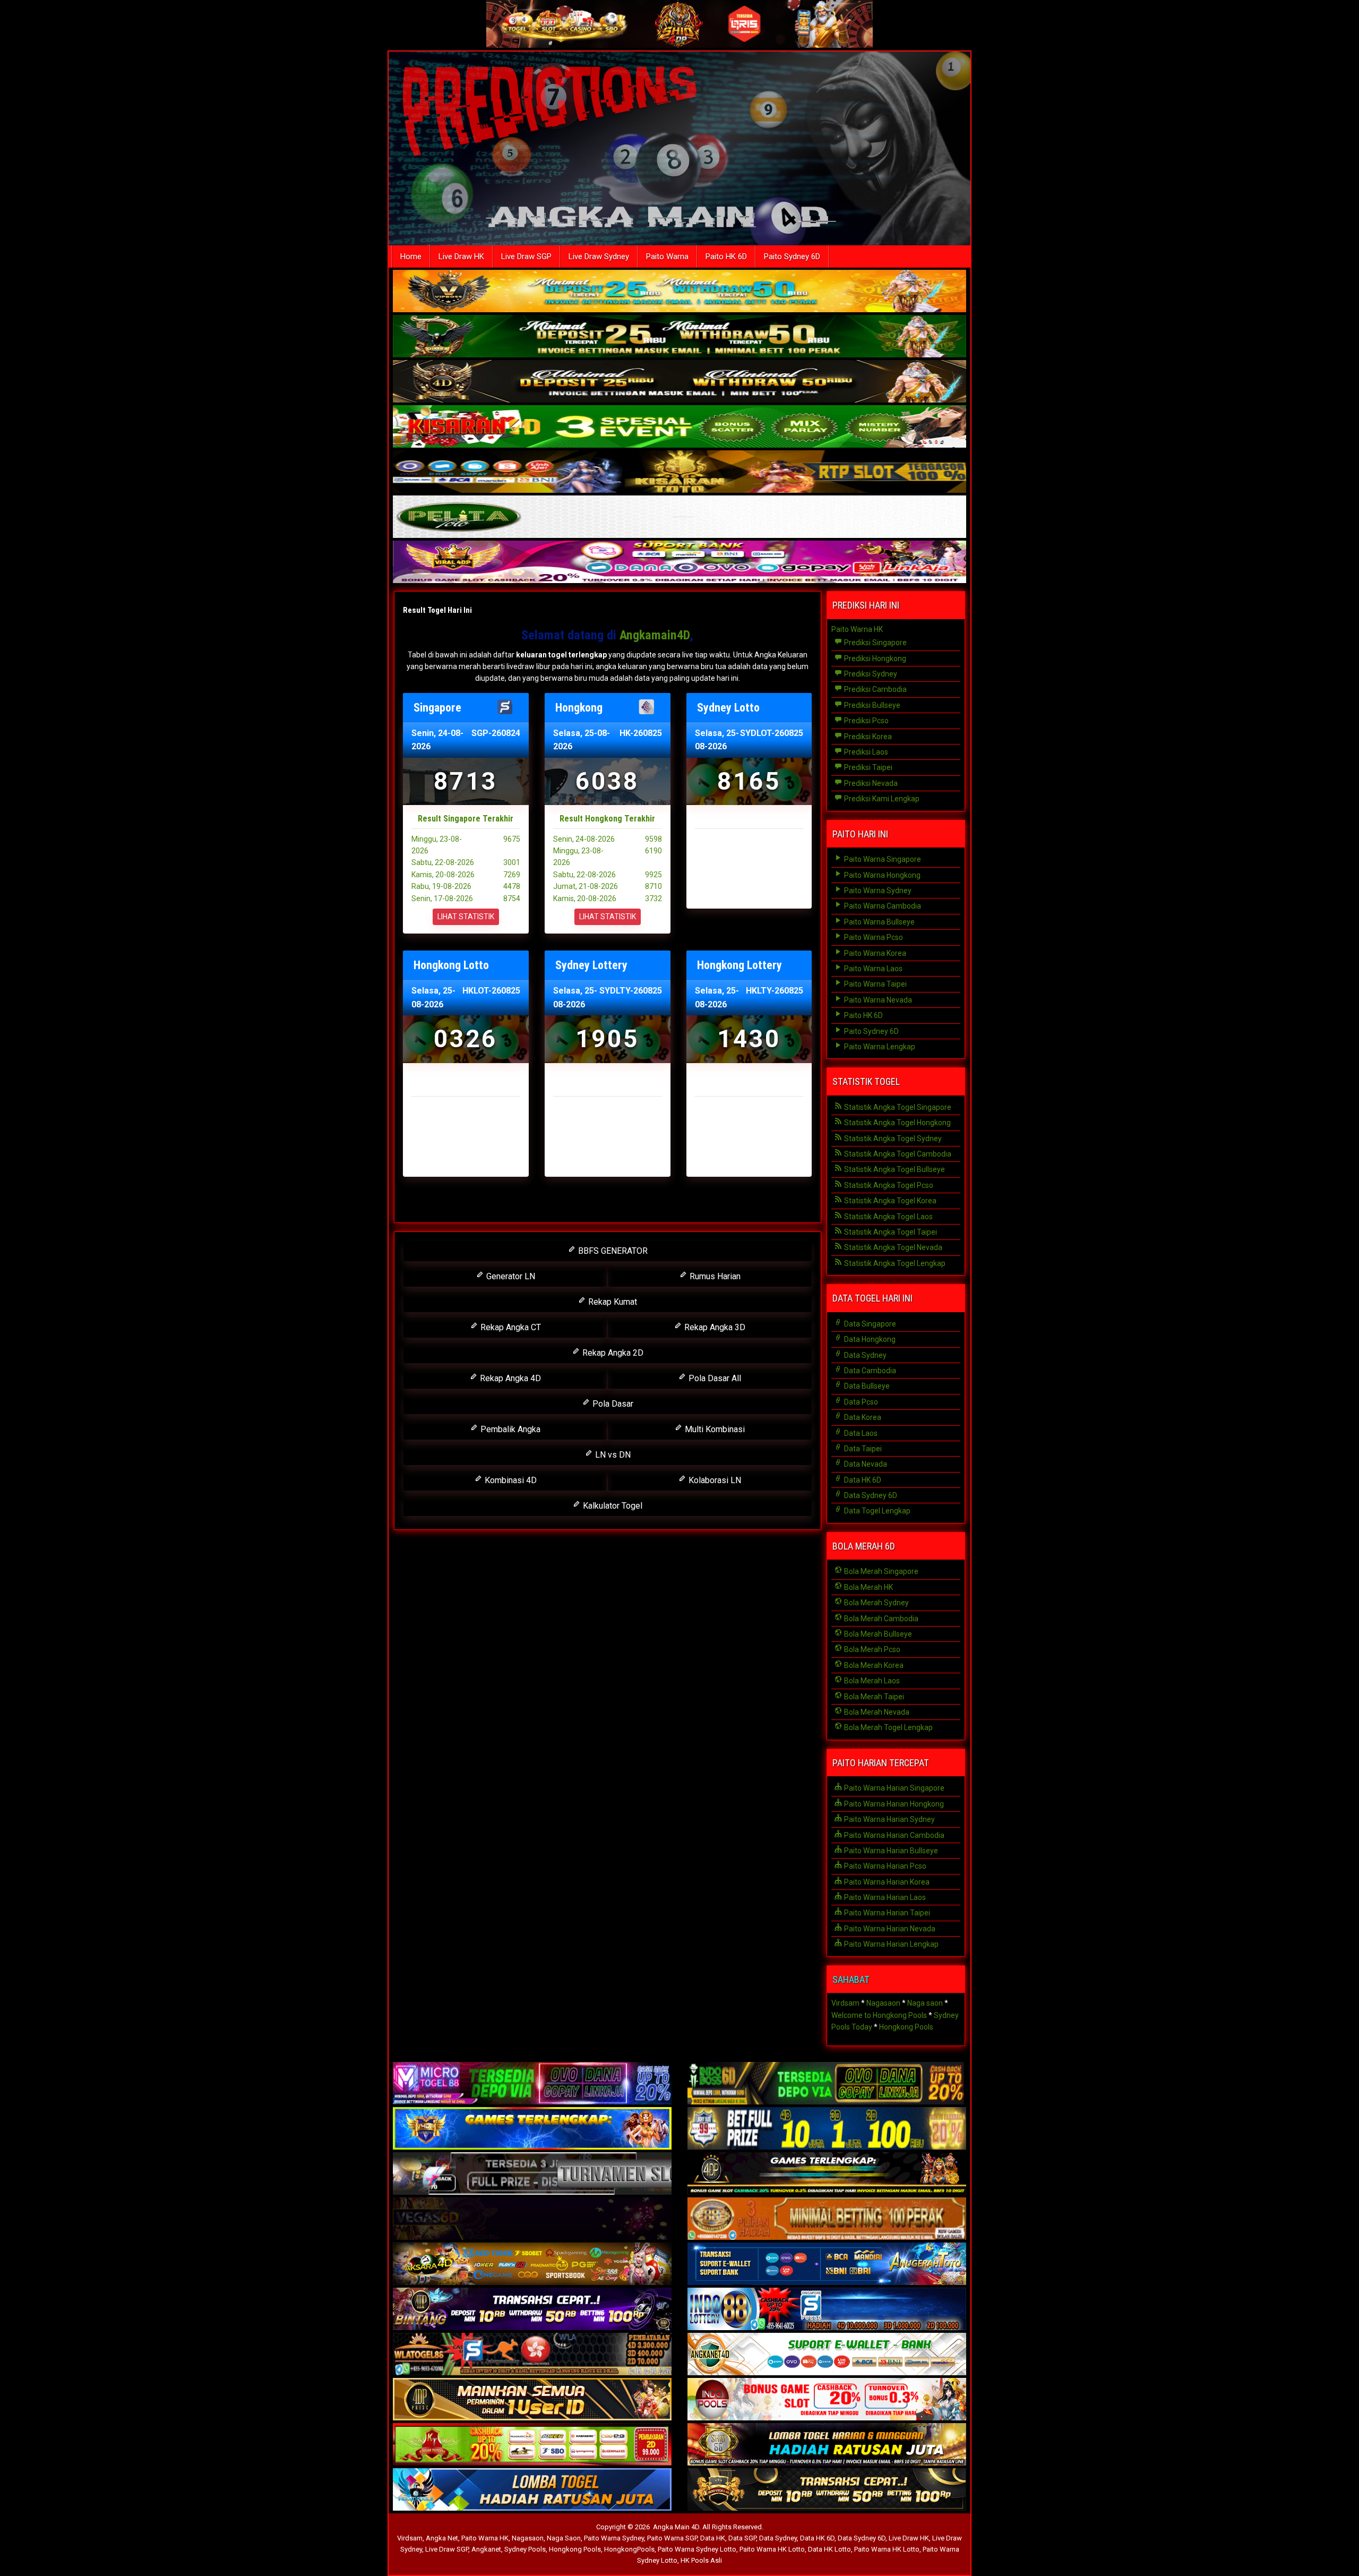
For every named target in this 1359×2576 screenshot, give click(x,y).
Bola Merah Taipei (873, 1697)
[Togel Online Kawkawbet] (532, 2175)
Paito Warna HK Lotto (772, 2549)
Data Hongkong (869, 1339)
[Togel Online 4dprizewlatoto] (532, 2400)
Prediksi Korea (867, 737)
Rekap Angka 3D (714, 1327)
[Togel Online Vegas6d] (532, 2220)
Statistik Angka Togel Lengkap (894, 1263)
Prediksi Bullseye (871, 705)
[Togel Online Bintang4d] (532, 2310)
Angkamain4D (655, 635)
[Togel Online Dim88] (679, 337)
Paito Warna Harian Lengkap (891, 1944)
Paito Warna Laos (872, 969)
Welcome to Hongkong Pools (879, 2015)
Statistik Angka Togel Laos (888, 1217)
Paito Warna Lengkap (879, 1047)
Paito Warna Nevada (877, 1000)
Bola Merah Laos (871, 1681)
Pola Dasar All (714, 1378)
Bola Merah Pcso (871, 1649)
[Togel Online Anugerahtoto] (827, 2265)
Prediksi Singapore (875, 643)
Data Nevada (865, 1464)
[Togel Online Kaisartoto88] (532, 2445)
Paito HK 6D (726, 256)
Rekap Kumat (612, 1302)
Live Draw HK (461, 256)
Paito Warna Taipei (875, 984)
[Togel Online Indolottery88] (827, 2310)
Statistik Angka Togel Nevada (892, 1247)
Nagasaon (883, 2003)
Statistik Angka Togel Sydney (892, 1139)
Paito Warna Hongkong (881, 875)
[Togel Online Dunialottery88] (827, 2220)
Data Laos (860, 1433)
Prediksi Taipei (867, 767)
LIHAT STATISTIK (466, 917)
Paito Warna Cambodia (882, 906)
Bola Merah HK (868, 1587)
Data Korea (862, 1417)
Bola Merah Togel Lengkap (888, 1727)
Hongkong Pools (906, 2027)
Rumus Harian (714, 1276)
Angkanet (486, 2549)
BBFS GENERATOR (612, 1251)
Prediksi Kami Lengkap (881, 799)
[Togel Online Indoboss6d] (827, 2084)
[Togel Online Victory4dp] (532, 2129)
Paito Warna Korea (874, 953)
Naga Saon (564, 2538)
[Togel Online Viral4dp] (679, 563)
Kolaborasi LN (714, 1480)
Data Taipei (862, 1449)
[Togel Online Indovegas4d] (827, 2491)
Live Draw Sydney (599, 256)
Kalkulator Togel (612, 1506)
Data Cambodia (869, 1371)
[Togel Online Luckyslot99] (827, 2129)
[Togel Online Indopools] (827, 2400)
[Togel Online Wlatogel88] (532, 2355)
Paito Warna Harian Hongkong (893, 1804)
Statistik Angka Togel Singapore (897, 1107)
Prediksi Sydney (870, 674)
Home (411, 256)
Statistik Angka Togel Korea (889, 1201)
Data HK (713, 2538)
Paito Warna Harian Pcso (884, 1866)
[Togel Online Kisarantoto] (679, 473)
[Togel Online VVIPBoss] (679, 292)
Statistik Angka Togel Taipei (890, 1232)
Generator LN (510, 1276)
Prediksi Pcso (866, 721)
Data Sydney (865, 1355)
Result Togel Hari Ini (437, 610)
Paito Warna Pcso (873, 937)
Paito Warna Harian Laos (884, 1897)
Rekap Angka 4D (509, 1378)
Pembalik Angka (509, 1429)
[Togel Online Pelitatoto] (679, 518)
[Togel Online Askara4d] (532, 2265)
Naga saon (925, 2003)
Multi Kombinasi (714, 1429)
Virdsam (845, 2003)
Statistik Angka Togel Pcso (888, 1185)
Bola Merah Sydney (876, 1603)
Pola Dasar (612, 1404)
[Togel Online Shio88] (827, 2445)
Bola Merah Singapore (880, 1571)
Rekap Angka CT (510, 1327)
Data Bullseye (866, 1386)
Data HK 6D (862, 1480)
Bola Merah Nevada (876, 1712)
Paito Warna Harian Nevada (889, 1929)
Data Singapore (869, 1324)
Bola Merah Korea (873, 1665)
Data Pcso (860, 1402)
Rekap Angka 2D (612, 1353)
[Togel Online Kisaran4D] (679, 427)
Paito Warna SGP (672, 2538)
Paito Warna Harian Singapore (893, 1788)
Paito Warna (667, 256)
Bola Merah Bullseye (877, 1634)
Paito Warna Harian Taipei (886, 1913)
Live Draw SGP (526, 256)
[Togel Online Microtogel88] (532, 2084)
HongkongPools (629, 2549)
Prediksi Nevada (870, 783)
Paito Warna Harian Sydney (889, 1819)
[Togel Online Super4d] (679, 382)
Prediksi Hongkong (874, 658)
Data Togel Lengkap (876, 1511)
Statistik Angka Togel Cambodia (897, 1154)
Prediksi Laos (865, 752)
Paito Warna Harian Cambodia (893, 1835)
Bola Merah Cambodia (880, 1619)
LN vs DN (612, 1455)
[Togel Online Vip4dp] (827, 2175)
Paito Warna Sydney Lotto (697, 2549)
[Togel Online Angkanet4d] (827, 2355)
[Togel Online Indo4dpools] (532, 2491)
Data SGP (742, 2538)
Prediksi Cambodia (875, 689)
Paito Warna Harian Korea (886, 1882)
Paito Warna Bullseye (879, 922)
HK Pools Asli (701, 2560)
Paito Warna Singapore (882, 859)
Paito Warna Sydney (877, 891)
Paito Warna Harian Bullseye (890, 1851)
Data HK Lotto (829, 2549)
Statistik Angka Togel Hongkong (897, 1123)
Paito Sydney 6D (792, 256)
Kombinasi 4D (510, 1480)
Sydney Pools (525, 2549)
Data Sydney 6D (870, 1495)
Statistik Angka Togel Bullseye (894, 1169)
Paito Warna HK (857, 629)
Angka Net (442, 2538)
